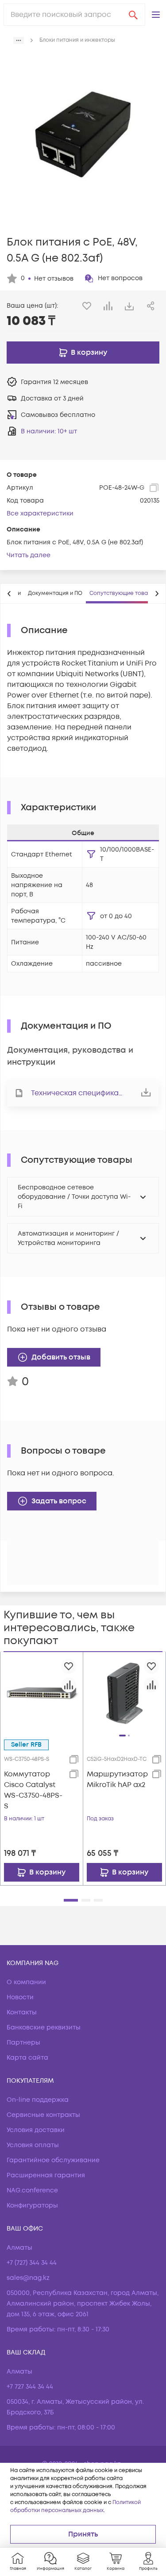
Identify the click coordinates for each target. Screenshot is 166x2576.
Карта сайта (27, 2058)
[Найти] (133, 15)
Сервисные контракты (43, 2115)
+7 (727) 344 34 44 (32, 2263)
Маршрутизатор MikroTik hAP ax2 (117, 1779)
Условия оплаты (33, 2145)
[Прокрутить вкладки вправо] (157, 594)
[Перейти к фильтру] (91, 854)
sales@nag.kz (28, 2278)
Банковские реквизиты (44, 2027)
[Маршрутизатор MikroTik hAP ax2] (125, 1693)
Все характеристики (40, 513)
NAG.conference (32, 2190)
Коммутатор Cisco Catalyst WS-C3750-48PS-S (33, 1790)
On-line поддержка (38, 2100)
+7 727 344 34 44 (30, 2387)
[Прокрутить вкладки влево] (9, 594)
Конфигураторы (32, 2205)
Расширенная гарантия (46, 2175)
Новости (20, 1997)
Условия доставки (36, 2130)
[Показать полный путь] (19, 40)
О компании (26, 1982)
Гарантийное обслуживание (53, 2160)
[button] (156, 15)
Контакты (22, 2012)
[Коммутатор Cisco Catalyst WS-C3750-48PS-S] (42, 1693)
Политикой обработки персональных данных (75, 2507)
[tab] (55, 594)
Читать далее (29, 555)
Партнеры (23, 2043)
